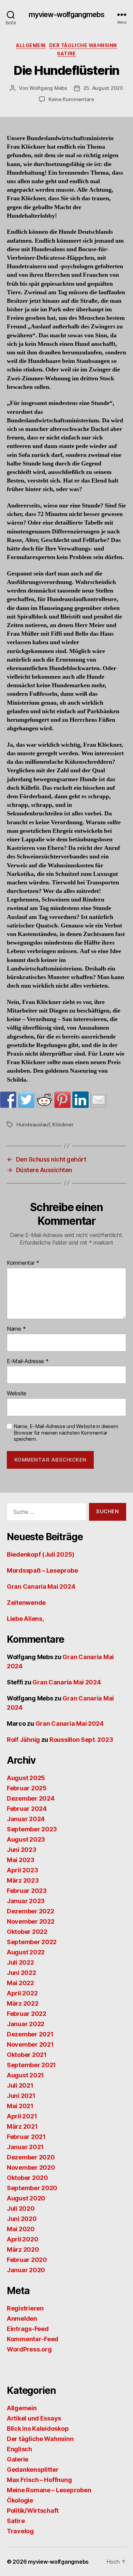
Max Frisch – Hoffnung (39, 2480)
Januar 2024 (26, 1819)
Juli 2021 (20, 2085)
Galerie (18, 2459)
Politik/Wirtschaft (33, 2511)
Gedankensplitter (33, 2470)
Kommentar (23, 1263)
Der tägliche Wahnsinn (83, 45)
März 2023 (23, 1880)
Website (17, 1394)
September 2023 (32, 1829)
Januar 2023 (26, 1901)
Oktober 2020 (27, 2178)
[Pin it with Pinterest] (62, 1100)
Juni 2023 (22, 1850)
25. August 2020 (103, 88)
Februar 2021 (26, 2137)
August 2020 (26, 2198)
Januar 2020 (26, 2270)
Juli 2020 (21, 2208)
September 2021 (31, 2065)
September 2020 (32, 2188)
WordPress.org (29, 2349)
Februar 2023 (27, 1891)
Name (16, 1329)
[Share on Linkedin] (80, 1100)
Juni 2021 (21, 2096)
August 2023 (26, 1839)
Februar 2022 (27, 2014)
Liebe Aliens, (25, 1619)
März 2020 (23, 2249)
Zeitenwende (26, 1603)
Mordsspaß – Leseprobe (42, 1570)
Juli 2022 (20, 1962)
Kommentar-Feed (33, 2339)
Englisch (19, 2449)
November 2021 (30, 2044)
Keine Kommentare (71, 99)
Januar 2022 (26, 2024)
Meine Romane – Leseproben (49, 2490)
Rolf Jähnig (23, 1740)
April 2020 (23, 2239)
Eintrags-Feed (28, 2329)
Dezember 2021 (30, 2034)
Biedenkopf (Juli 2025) (41, 1554)
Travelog (20, 2531)
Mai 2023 (21, 1860)
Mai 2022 (20, 1983)
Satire (66, 53)
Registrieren (25, 2308)
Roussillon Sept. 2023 (81, 1740)
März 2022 (23, 2003)
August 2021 (25, 2075)
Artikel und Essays (34, 2418)
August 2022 (26, 1952)
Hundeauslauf (33, 1124)
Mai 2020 (21, 2229)
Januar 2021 (25, 2147)
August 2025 (26, 1778)
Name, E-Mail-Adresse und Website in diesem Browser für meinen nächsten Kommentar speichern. (66, 1433)
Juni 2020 (22, 2219)
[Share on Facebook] (8, 1100)
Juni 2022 (21, 1973)
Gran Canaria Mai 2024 (41, 1587)
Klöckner (63, 1124)
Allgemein (31, 45)
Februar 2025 (27, 1788)
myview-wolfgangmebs (66, 15)
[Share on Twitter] (26, 1100)
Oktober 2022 (27, 1932)
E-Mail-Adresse (28, 1361)
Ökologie (20, 2500)
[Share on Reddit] (44, 1100)
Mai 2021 (20, 2106)
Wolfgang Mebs (48, 88)
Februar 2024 (27, 1809)
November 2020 (31, 2167)
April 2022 (22, 1993)
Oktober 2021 (27, 2055)
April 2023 (22, 1870)
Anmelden (22, 2319)
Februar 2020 (27, 2260)
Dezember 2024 (31, 1798)
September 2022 (32, 1942)
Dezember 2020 (31, 2157)
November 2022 (31, 1921)
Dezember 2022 (31, 1911)
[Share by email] (99, 1100)
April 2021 (22, 2116)
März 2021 (22, 2126)
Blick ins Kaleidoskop (38, 2429)
